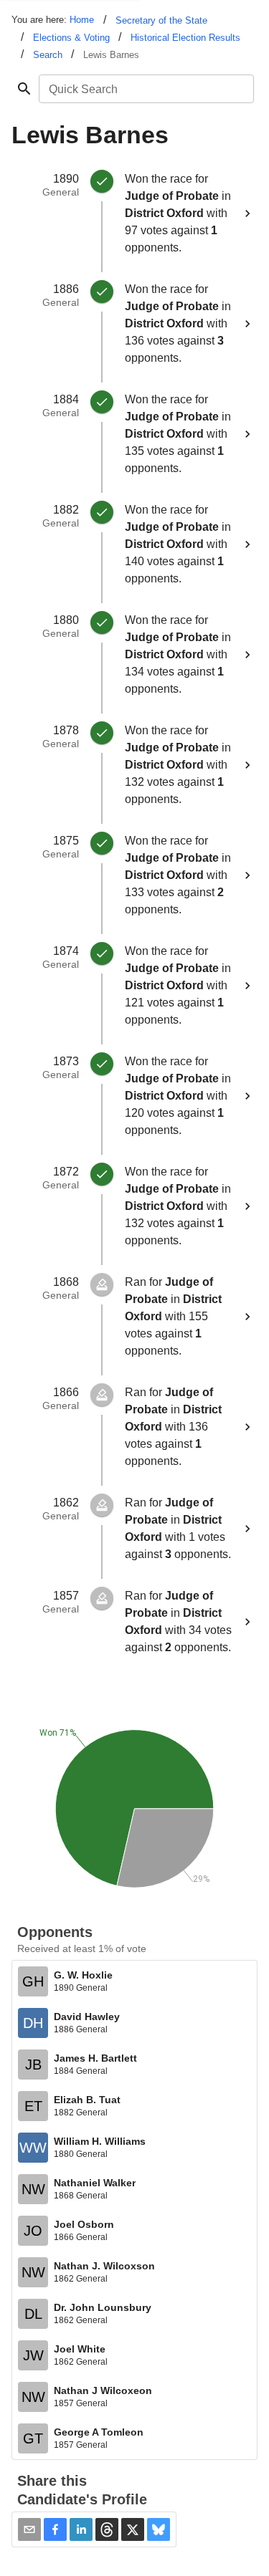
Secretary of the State (161, 20)
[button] (55, 2529)
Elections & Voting (71, 38)
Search (48, 55)
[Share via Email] (29, 2529)
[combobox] (145, 89)
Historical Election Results (185, 38)
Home (82, 20)
